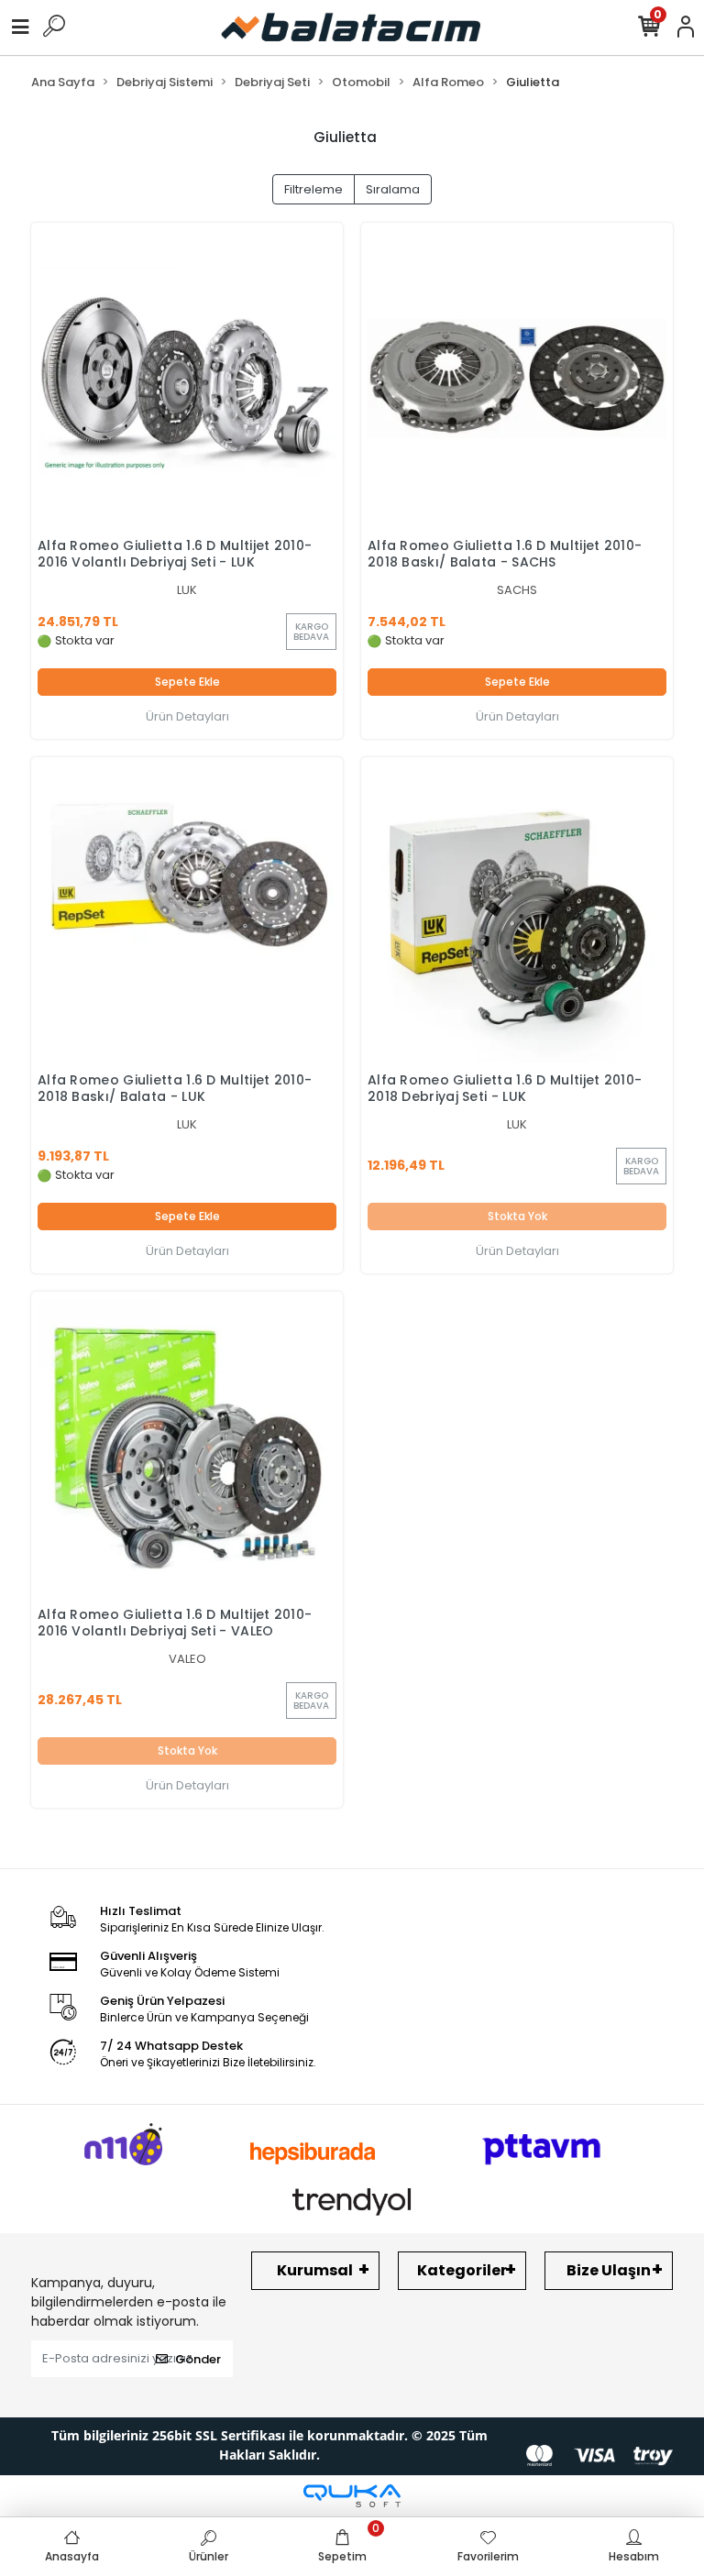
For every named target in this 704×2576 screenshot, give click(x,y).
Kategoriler (462, 2270)
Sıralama (393, 189)
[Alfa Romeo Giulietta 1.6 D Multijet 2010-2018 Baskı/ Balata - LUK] (187, 913)
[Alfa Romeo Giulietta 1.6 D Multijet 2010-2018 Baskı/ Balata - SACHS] (517, 379)
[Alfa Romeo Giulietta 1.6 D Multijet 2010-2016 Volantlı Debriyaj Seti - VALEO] (187, 1448)
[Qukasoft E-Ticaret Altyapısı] (352, 2496)
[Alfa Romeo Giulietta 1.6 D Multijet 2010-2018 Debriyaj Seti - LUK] (517, 913)
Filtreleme (313, 189)
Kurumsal (315, 2270)
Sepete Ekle (187, 682)
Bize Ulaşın (609, 2270)
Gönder (198, 2359)
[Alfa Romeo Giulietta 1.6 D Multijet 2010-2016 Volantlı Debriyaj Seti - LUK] (187, 379)
